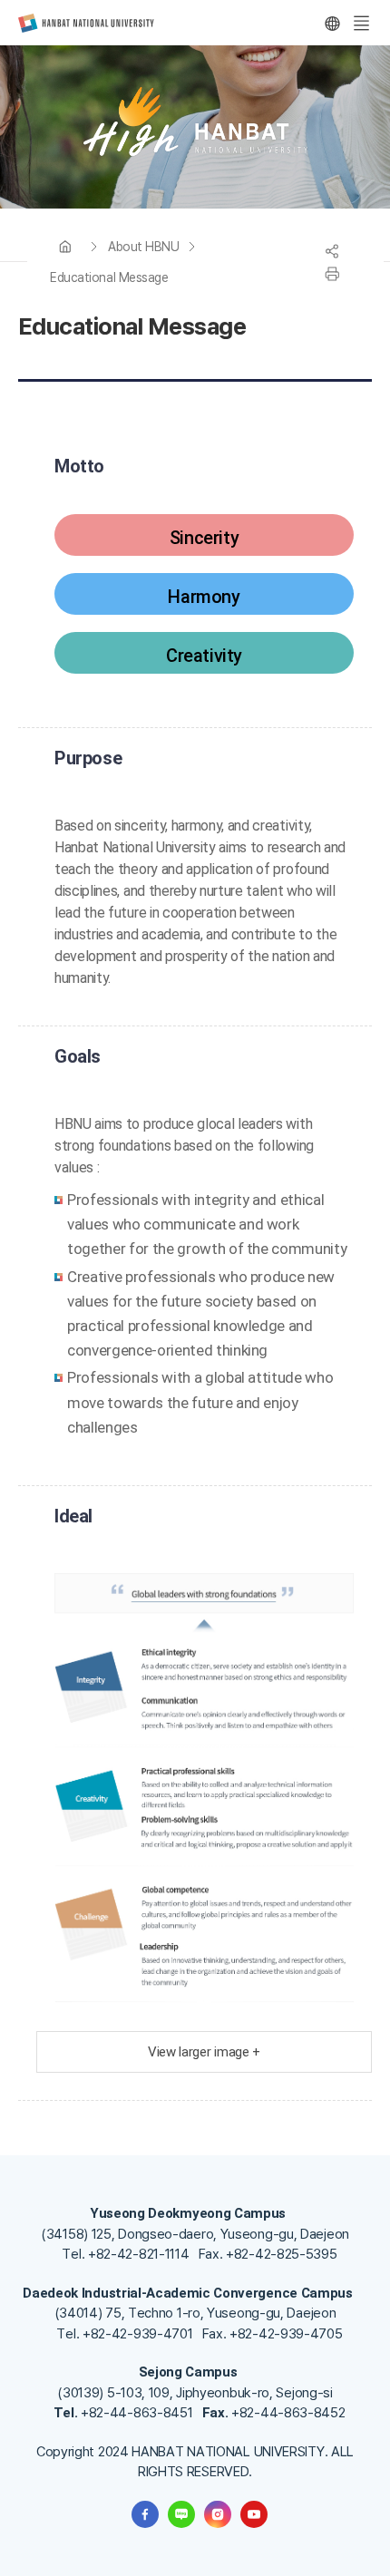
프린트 (332, 274)
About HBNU (144, 247)
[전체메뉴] (361, 24)
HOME (65, 247)
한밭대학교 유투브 (254, 2514)
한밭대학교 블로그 (181, 2514)
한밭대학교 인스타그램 (218, 2514)
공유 (332, 251)
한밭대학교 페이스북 (145, 2514)
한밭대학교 (86, 24)
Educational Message (109, 277)
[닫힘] (332, 24)
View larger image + (204, 2052)
